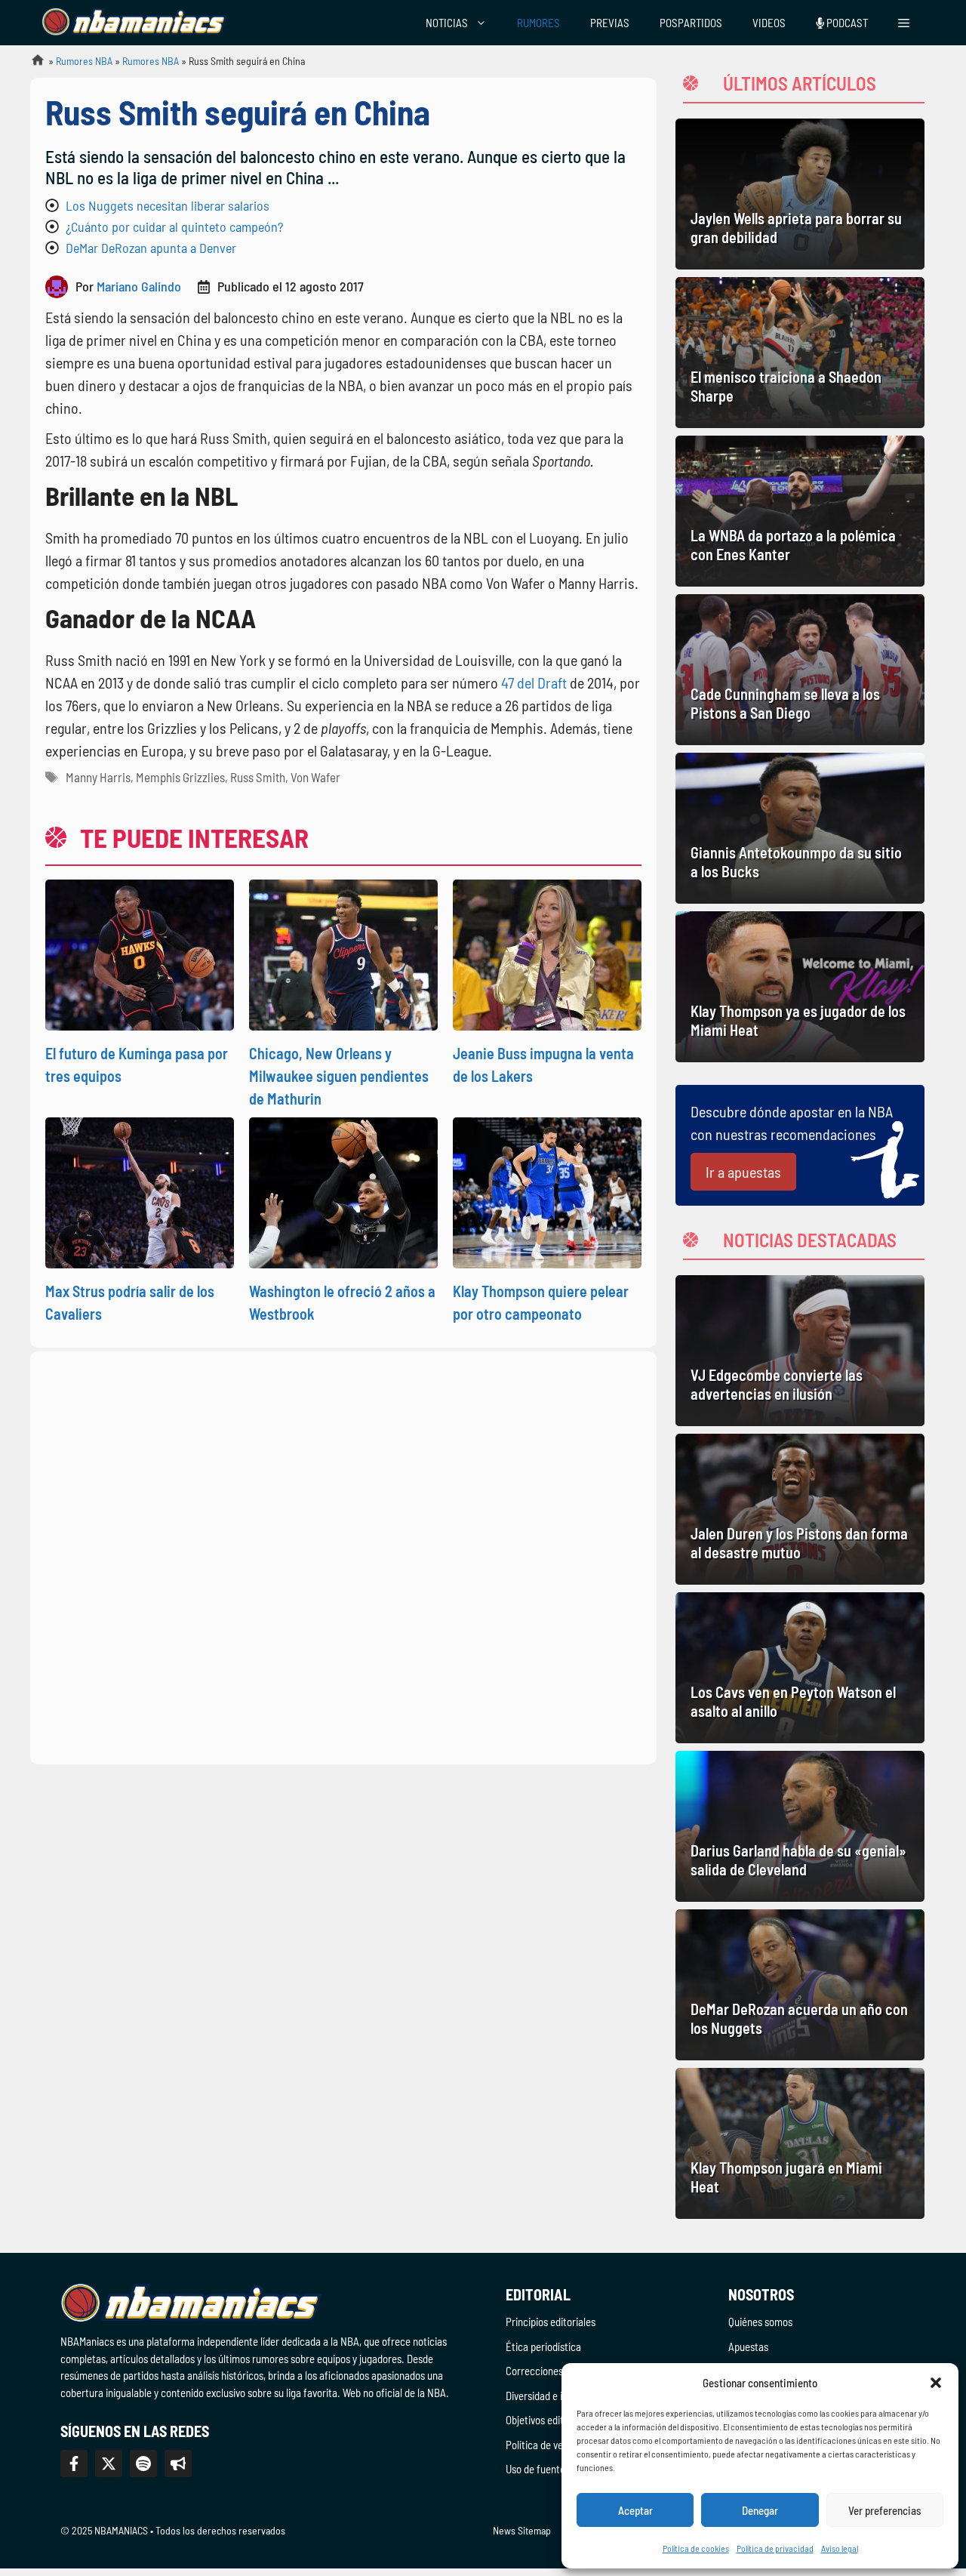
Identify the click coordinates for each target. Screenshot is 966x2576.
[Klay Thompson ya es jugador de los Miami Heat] (800, 987)
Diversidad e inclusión (552, 2396)
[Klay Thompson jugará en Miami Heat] (800, 2143)
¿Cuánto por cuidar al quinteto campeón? (174, 226)
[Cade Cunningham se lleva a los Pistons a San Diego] (800, 670)
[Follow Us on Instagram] (143, 2464)
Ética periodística (543, 2346)
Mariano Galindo (139, 286)
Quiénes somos (760, 2322)
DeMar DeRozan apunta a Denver (151, 248)
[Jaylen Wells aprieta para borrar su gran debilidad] (800, 194)
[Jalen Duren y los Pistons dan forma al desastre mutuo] (800, 1509)
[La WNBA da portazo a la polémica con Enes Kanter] (800, 511)
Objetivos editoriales (549, 2420)
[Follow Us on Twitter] (109, 2464)
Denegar (760, 2510)
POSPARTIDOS (691, 23)
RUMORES (538, 23)
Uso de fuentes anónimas (560, 2469)
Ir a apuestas (743, 1172)
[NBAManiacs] (134, 23)
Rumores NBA (84, 61)
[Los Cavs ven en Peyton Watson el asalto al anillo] (800, 1668)
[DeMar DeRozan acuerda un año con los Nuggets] (800, 1985)
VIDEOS (769, 23)
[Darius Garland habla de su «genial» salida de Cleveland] (800, 1826)
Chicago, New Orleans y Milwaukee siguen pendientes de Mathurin (339, 1076)
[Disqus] (343, 1555)
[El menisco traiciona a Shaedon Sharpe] (800, 353)
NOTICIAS (447, 23)
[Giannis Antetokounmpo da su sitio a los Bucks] (800, 828)
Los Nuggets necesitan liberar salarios (168, 205)
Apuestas (748, 2346)
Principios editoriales (551, 2322)
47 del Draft (535, 683)
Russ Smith (258, 777)
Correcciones (534, 2371)
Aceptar (635, 2510)
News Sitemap (522, 2530)
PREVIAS (610, 23)
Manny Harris (98, 777)
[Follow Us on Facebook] (74, 2464)
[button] (936, 2383)
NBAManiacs (32, 65)
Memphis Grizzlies (180, 777)
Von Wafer (315, 777)
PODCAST (846, 23)
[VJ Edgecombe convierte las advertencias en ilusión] (800, 1351)
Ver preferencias (885, 2510)
